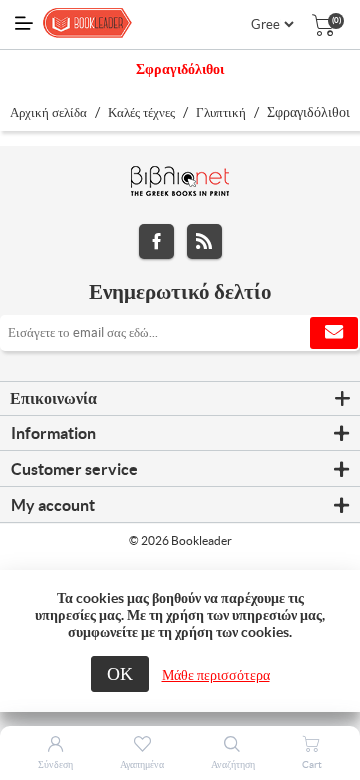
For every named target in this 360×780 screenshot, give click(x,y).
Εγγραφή (334, 333)
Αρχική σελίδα (48, 112)
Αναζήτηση (233, 764)
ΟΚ (120, 673)
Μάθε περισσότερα (216, 675)
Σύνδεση (55, 764)
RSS (204, 241)
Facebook (156, 241)
